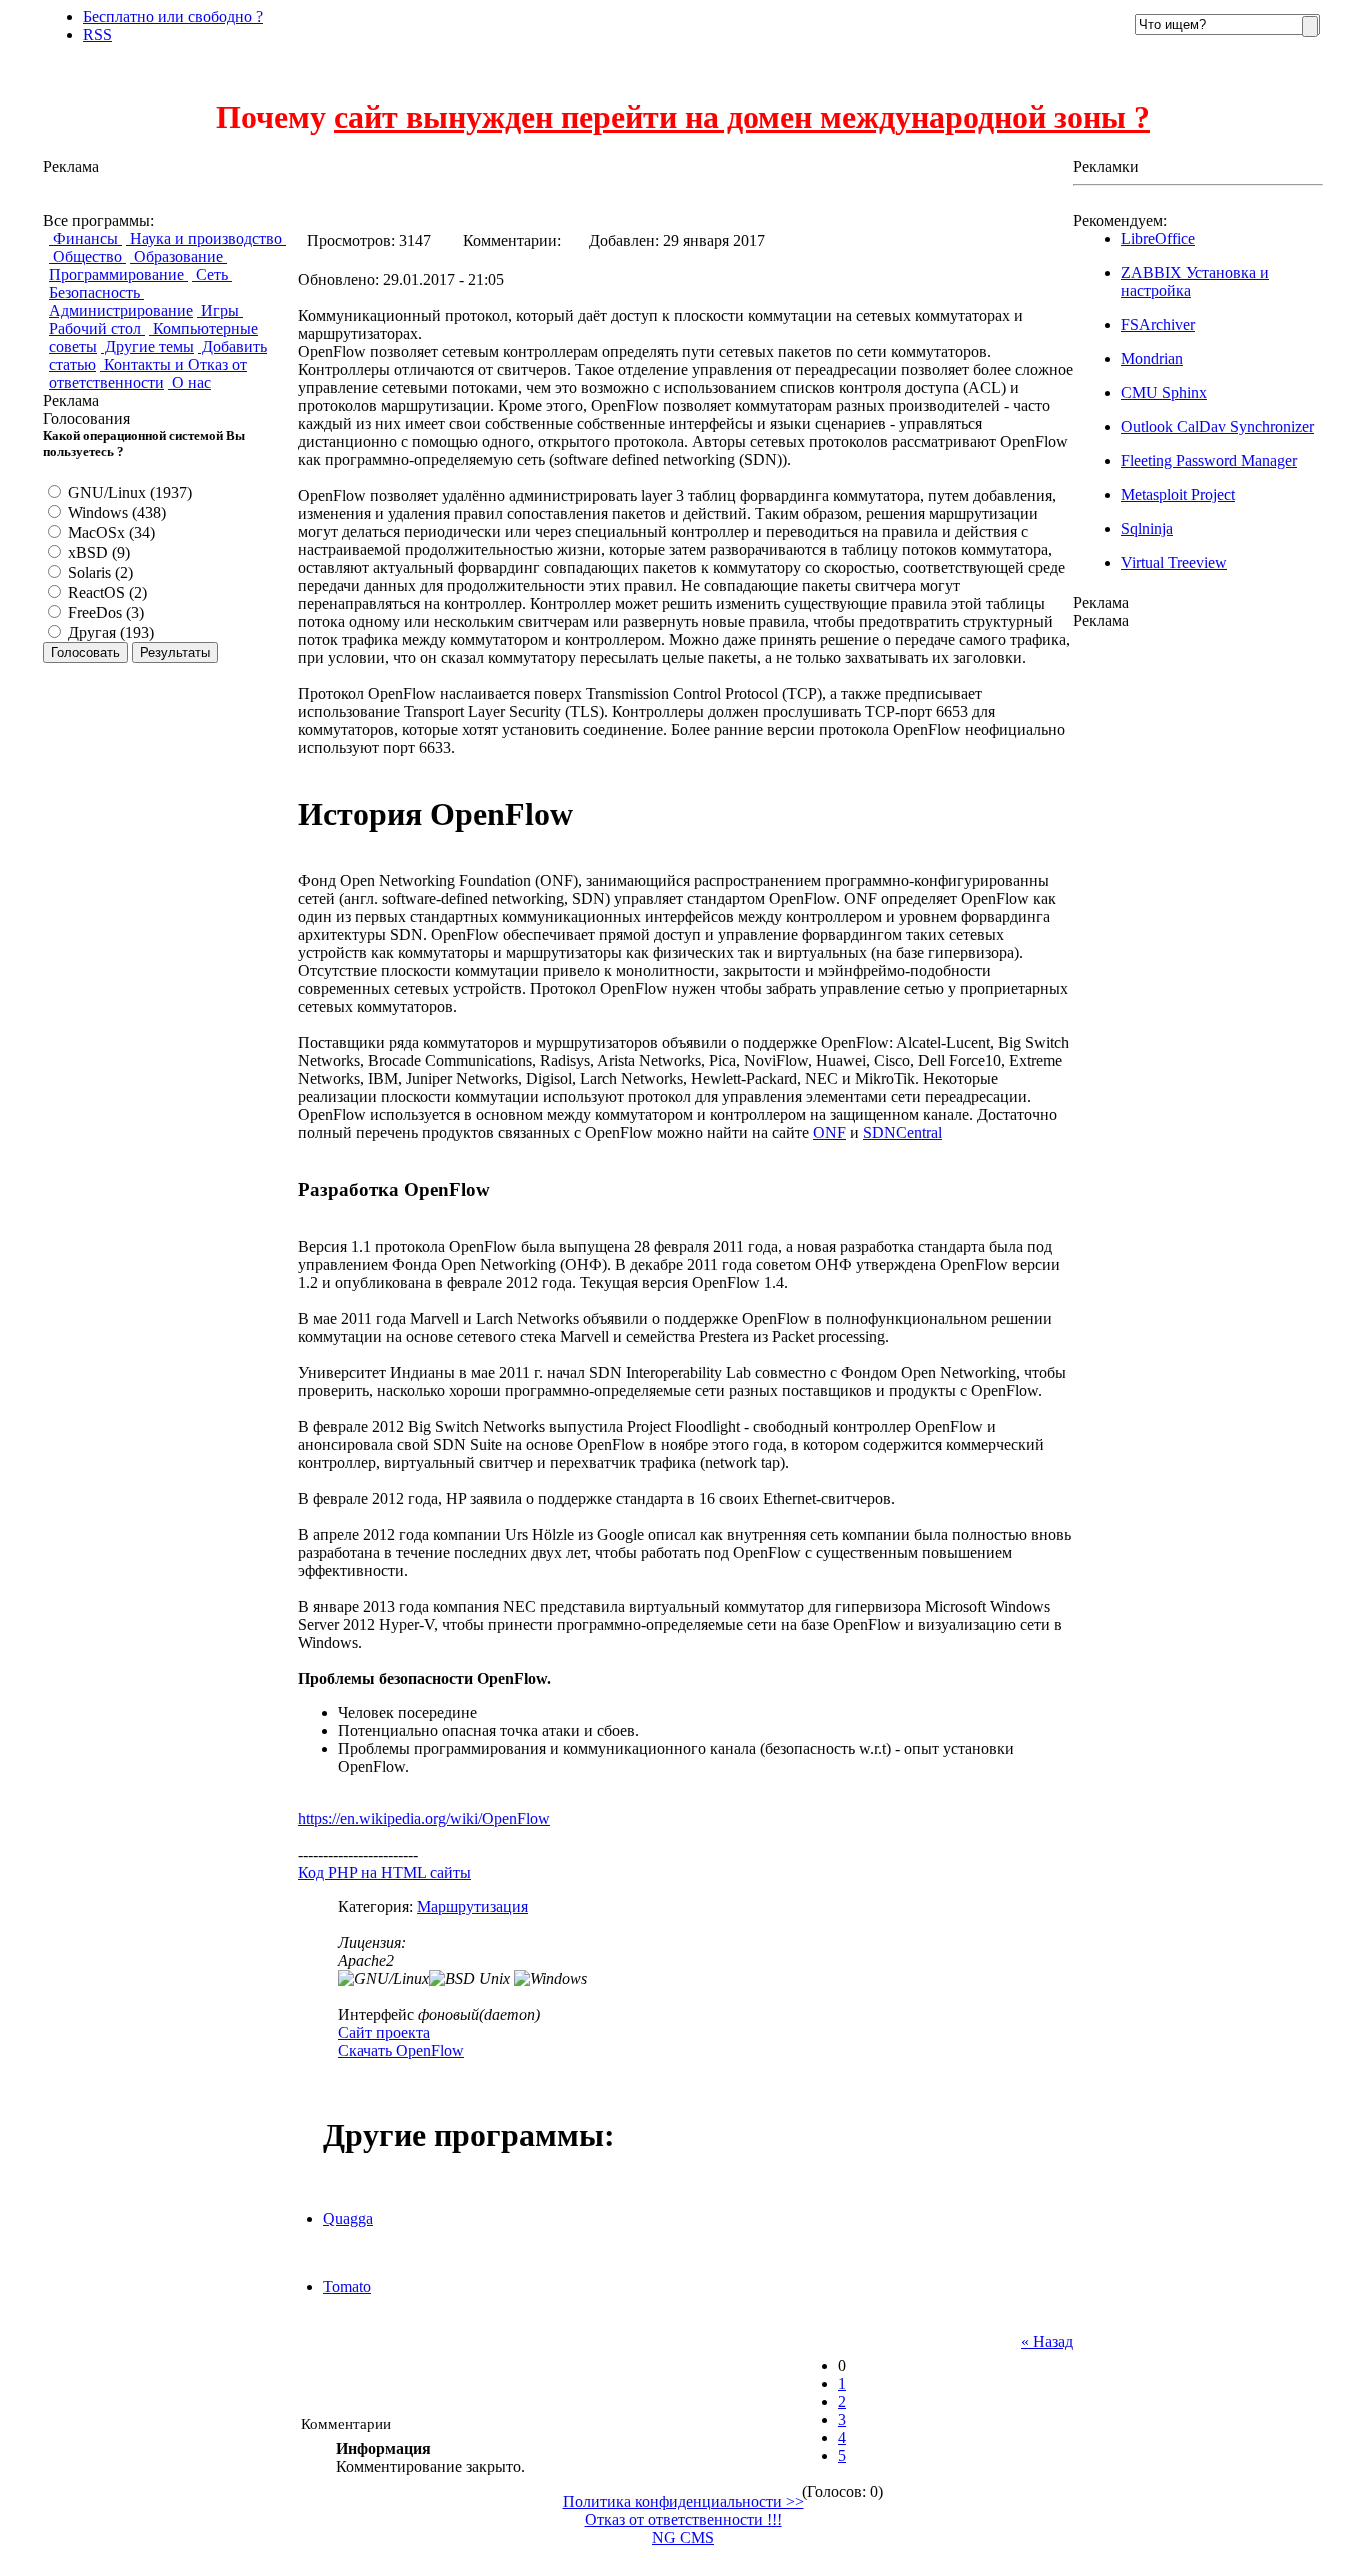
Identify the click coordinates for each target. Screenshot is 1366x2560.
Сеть (212, 274)
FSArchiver (1158, 324)
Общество (87, 256)
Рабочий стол (97, 328)
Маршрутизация (472, 1906)
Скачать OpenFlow (401, 2050)
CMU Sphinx (1164, 392)
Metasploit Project (1178, 494)
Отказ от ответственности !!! (683, 2519)
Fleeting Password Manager (1209, 460)
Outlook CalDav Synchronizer (1217, 426)
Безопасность (96, 292)
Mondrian (1152, 358)
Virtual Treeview (1174, 562)
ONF (829, 1132)
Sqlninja (1147, 528)
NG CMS (683, 2537)
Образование (178, 256)
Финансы (85, 238)
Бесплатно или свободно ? (173, 16)
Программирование (118, 274)
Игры (220, 310)
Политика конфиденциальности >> (683, 2501)
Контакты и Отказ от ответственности (148, 373)
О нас (189, 382)
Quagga (348, 2218)
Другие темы (147, 346)
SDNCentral (902, 1132)
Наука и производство (206, 238)
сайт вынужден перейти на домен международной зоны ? (742, 117)
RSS (97, 34)
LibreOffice (1158, 238)
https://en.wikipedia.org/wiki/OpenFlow (424, 1818)
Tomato (347, 2286)
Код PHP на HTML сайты (384, 1872)
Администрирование (121, 310)
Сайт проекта (384, 2032)
